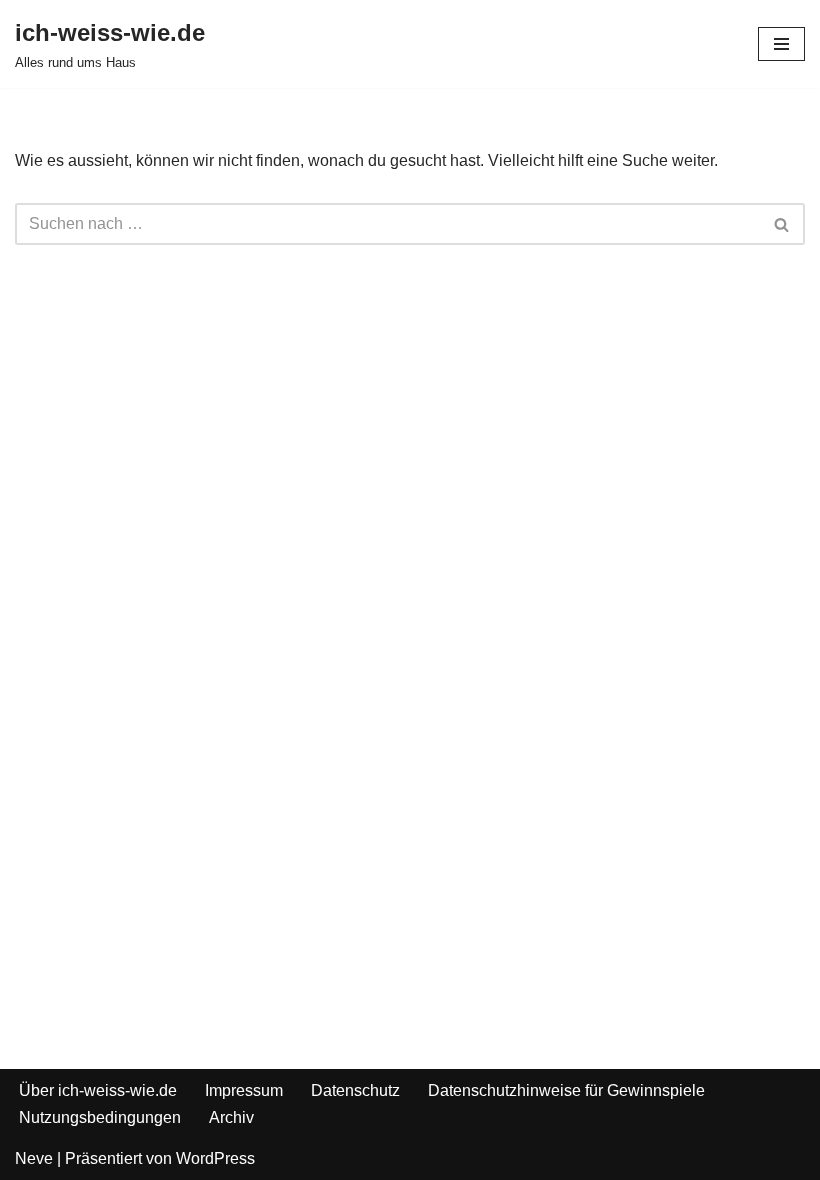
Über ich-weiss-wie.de (98, 1090)
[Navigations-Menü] (781, 44)
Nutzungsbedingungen (100, 1117)
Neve (34, 1158)
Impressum (244, 1090)
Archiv (231, 1117)
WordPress (215, 1158)
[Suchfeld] (782, 224)
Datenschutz (355, 1090)
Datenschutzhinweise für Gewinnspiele (566, 1090)
